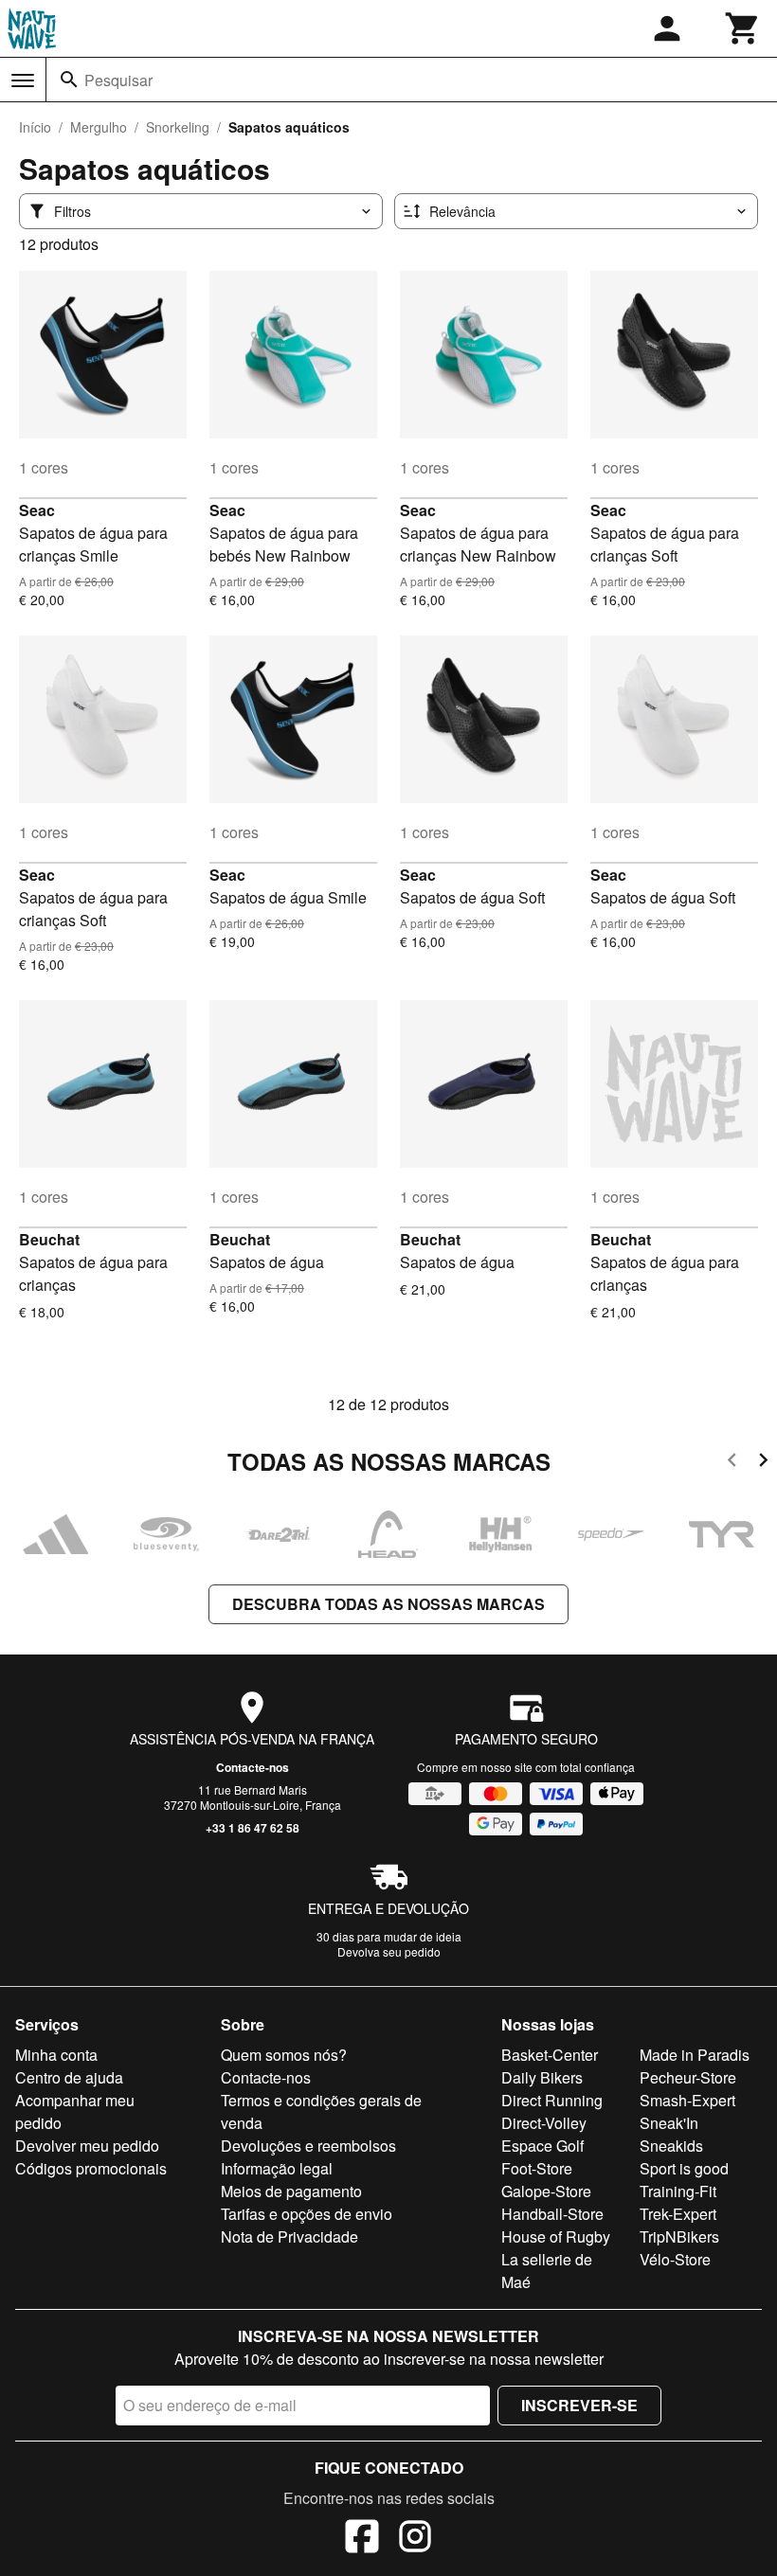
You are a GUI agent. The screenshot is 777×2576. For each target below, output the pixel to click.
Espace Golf (542, 2146)
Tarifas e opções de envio (307, 2214)
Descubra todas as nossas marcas (388, 1604)
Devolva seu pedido (389, 1951)
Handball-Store (552, 2214)
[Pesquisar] (69, 80)
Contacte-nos (253, 1767)
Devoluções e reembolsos (308, 2146)
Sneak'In (669, 2123)
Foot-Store (537, 2168)
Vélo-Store (675, 2259)
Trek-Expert (678, 2214)
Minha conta (56, 2055)
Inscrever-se (579, 2405)
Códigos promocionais (91, 2168)
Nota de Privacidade (289, 2236)
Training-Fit (678, 2191)
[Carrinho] (743, 28)
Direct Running (552, 2100)
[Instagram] (415, 2539)
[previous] (732, 1463)
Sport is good (684, 2168)
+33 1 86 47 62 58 (253, 1828)
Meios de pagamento (291, 2191)
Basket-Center (550, 2055)
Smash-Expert (687, 2100)
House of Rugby (556, 2236)
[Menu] (23, 80)
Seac (37, 510)
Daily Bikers (542, 2077)
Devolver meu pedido (87, 2146)
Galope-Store (546, 2191)
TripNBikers (679, 2236)
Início (35, 127)
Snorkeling (178, 127)
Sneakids (671, 2146)
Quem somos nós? (284, 2055)
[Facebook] (362, 2539)
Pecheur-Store (688, 2077)
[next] (763, 1463)
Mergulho (99, 127)
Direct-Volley (544, 2123)
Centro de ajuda (69, 2077)
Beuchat (49, 1239)
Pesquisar (118, 80)
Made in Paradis (695, 2055)
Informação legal (277, 2168)
